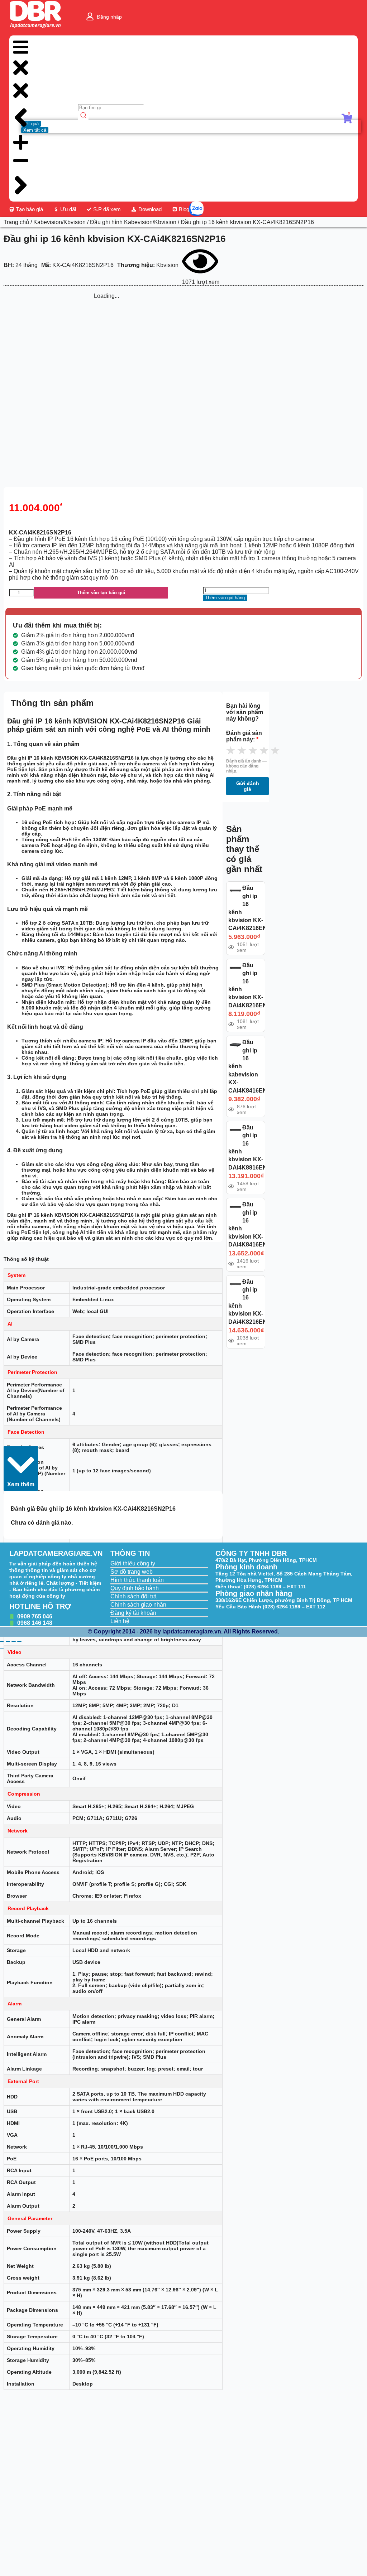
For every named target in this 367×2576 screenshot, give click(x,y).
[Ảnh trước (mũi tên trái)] (2, 1648)
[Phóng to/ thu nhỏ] (2, 1642)
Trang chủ (16, 222)
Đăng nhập (109, 17)
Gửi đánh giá (248, 786)
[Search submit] (83, 116)
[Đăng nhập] (90, 16)
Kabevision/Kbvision (59, 222)
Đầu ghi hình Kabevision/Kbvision (133, 222)
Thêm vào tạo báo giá (101, 593)
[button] (21, 1468)
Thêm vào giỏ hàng (225, 598)
